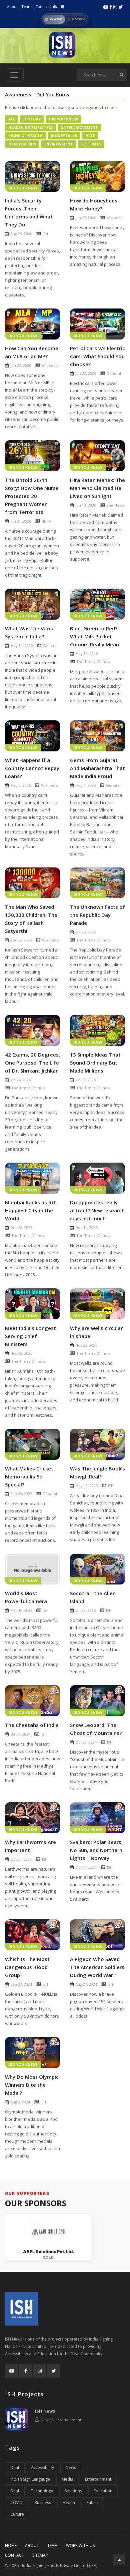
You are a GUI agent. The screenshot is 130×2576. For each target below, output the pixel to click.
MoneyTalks (64, 136)
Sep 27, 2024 (21, 1984)
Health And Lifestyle (30, 127)
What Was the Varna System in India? (30, 632)
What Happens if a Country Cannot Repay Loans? (32, 768)
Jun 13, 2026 (86, 505)
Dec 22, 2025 (21, 1227)
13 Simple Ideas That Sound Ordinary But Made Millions (95, 1063)
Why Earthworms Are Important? (30, 1846)
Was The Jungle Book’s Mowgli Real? (97, 1472)
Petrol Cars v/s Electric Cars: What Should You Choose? (97, 356)
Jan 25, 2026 (85, 932)
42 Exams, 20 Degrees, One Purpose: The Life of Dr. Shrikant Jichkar (32, 1063)
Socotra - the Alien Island (93, 1597)
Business (43, 2502)
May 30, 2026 (86, 654)
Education (103, 2491)
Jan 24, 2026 (20, 1080)
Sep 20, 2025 (21, 1494)
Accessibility (42, 2467)
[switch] (65, 19)
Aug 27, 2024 (86, 1984)
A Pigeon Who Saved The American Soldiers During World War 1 (97, 1967)
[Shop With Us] (62, 7)
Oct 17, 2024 (86, 1867)
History (32, 119)
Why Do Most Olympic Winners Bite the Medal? (32, 2085)
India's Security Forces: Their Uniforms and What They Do (29, 212)
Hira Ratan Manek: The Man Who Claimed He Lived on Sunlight (97, 488)
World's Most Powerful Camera (26, 1597)
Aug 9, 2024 (20, 2102)
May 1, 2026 (85, 785)
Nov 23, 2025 (21, 1353)
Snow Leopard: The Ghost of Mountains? (96, 1729)
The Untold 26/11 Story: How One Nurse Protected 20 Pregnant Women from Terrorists (32, 496)
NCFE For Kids (22, 144)
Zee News (115, 505)
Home (11, 2545)
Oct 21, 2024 (21, 1859)
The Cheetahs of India (32, 1725)
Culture (17, 2514)
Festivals (91, 144)
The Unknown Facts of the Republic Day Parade (97, 915)
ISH (45, 234)
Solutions (73, 2491)
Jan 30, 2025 (85, 1610)
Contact (42, 7)
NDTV (46, 521)
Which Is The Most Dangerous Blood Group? (27, 1967)
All (12, 119)
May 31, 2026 (21, 646)
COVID (16, 2502)
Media (67, 2479)
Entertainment (98, 2479)
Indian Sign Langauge (30, 2479)
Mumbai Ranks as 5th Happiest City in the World (31, 1210)
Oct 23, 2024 (86, 1742)
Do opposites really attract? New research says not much (97, 1210)
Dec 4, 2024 (20, 1734)
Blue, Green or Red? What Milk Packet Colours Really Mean (94, 636)
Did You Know (63, 119)
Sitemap (40, 2555)
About (12, 7)
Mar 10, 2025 (21, 1610)
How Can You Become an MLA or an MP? (32, 352)
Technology (42, 2491)
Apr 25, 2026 (21, 940)
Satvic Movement (79, 127)
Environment (59, 144)
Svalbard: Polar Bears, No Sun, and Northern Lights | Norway (96, 1850)
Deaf (15, 2467)
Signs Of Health (25, 136)
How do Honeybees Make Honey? (94, 204)
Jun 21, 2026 (21, 521)
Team (26, 7)
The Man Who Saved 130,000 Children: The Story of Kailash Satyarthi (31, 919)
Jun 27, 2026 (86, 218)
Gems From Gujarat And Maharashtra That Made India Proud (97, 768)
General (114, 373)
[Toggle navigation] (14, 75)
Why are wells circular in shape (96, 1332)
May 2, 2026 (20, 785)
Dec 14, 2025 (86, 1227)
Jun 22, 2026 (86, 373)
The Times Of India (93, 662)
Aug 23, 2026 (21, 234)
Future (93, 2502)
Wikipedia (115, 218)
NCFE (90, 136)
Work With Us (80, 2545)
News (71, 2467)
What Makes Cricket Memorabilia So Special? (29, 1476)
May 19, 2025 (86, 1486)
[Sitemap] (55, 7)
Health (69, 2502)
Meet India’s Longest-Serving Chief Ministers (31, 1336)
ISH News (45, 2411)
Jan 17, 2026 (85, 1080)
